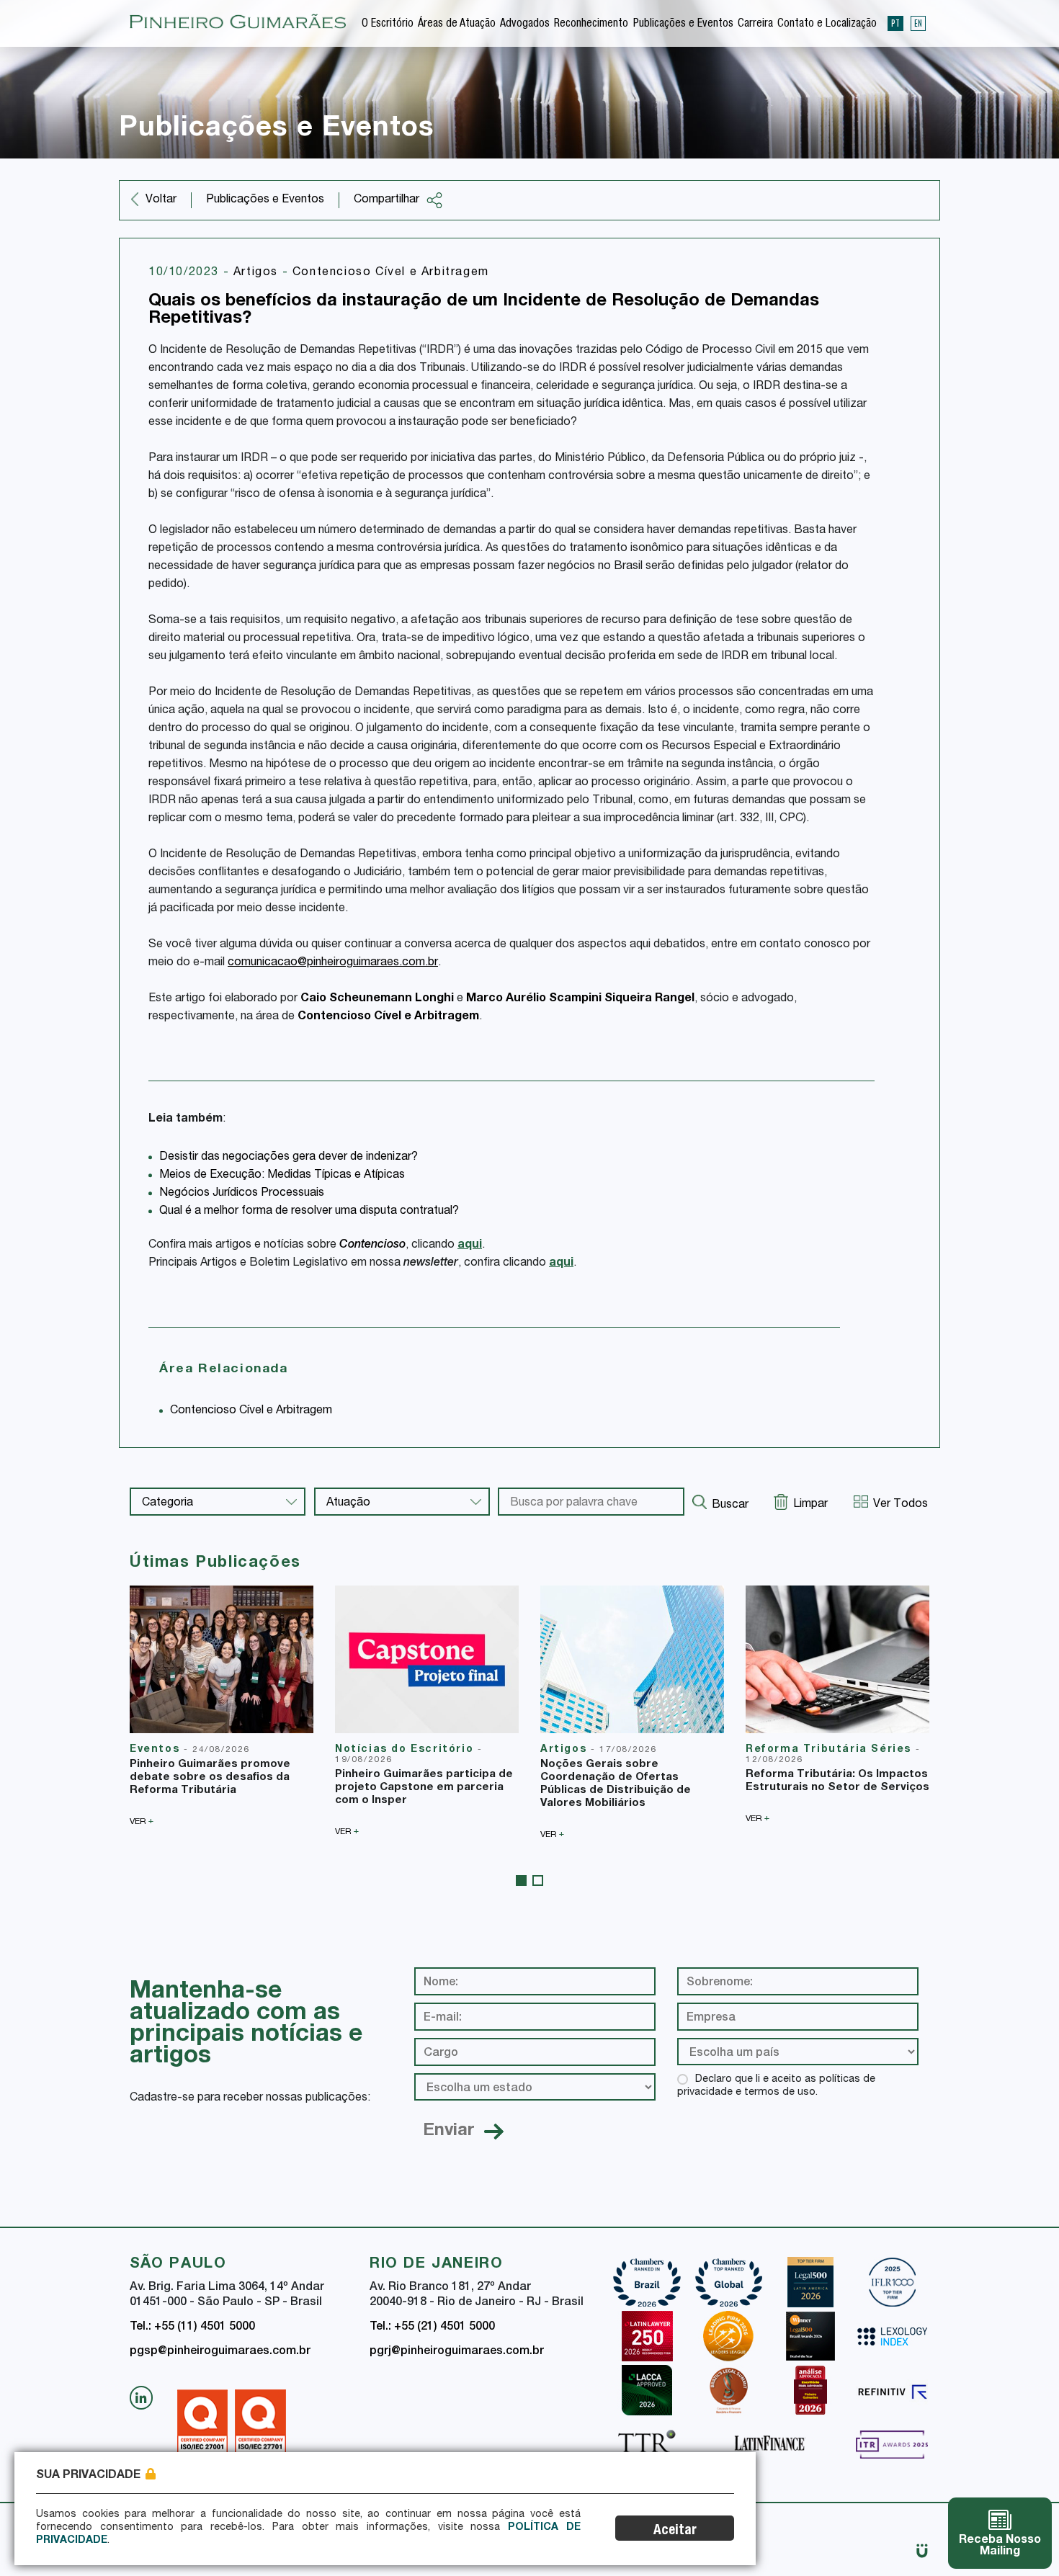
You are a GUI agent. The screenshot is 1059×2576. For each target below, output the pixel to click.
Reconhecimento (591, 24)
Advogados (525, 24)
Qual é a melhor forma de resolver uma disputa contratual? (309, 1212)
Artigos (258, 273)
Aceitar (675, 2531)
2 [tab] (538, 1880)
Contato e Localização (827, 24)
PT (895, 23)
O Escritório (388, 24)
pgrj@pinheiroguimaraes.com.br (457, 2352)
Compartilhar (386, 200)
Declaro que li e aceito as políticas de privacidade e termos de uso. (776, 2086)
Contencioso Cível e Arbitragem (391, 273)
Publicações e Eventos (683, 24)
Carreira (755, 24)
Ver (142, 1821)
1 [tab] (521, 1880)
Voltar (161, 200)
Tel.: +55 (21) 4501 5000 (432, 2327)
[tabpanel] (222, 1706)
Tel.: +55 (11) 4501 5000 (192, 2327)
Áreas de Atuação (457, 24)
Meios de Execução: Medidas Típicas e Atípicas (282, 1176)
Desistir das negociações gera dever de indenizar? (289, 1158)
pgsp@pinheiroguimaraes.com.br (220, 2352)
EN (918, 23)
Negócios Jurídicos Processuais (242, 1194)
